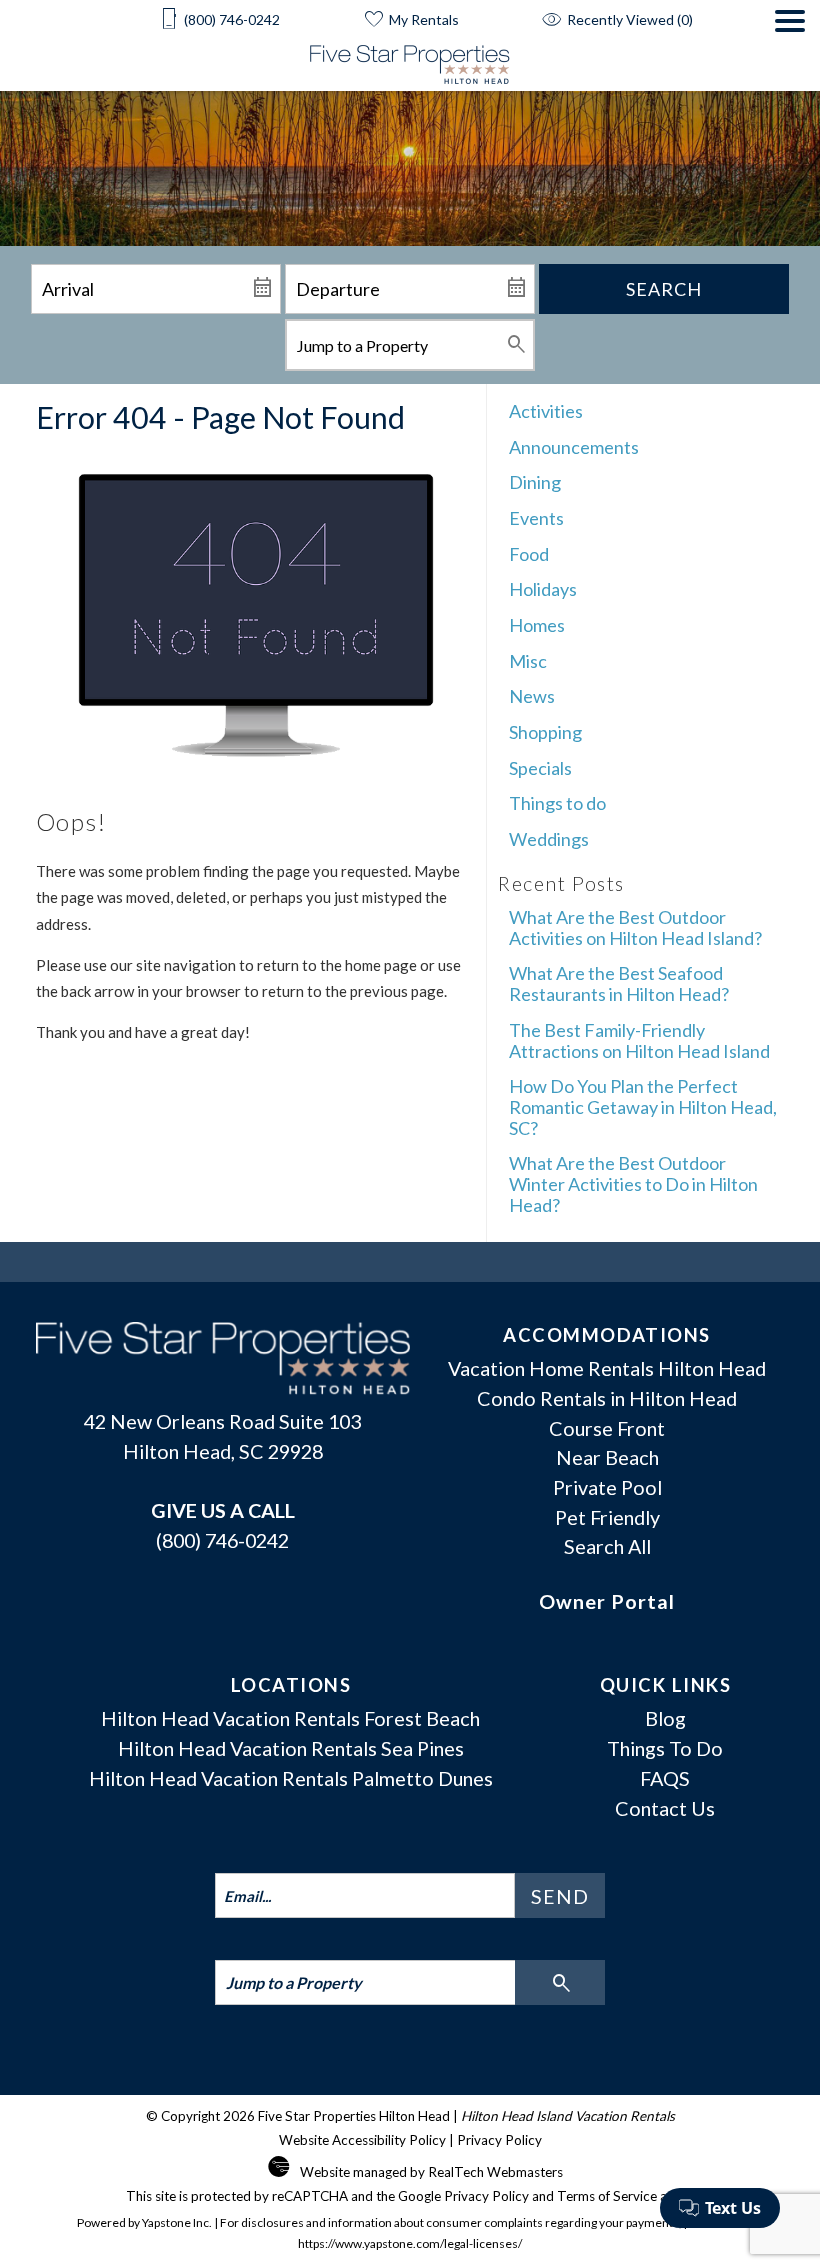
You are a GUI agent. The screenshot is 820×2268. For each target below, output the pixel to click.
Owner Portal (607, 1601)
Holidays (543, 589)
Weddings (549, 839)
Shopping (545, 732)
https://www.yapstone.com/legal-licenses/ (410, 2243)
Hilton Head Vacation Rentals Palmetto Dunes (291, 1778)
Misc (528, 661)
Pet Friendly (607, 1517)
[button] (790, 50)
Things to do (557, 803)
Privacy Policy (499, 2140)
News (532, 696)
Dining (535, 482)
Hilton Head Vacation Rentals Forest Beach (290, 1718)
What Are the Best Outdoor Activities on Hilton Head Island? (635, 927)
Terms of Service (607, 2196)
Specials (540, 768)
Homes (537, 625)
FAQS (665, 1778)
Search (664, 289)
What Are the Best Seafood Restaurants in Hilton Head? (619, 983)
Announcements (574, 447)
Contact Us (665, 1808)
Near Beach (607, 1457)
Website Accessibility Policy (362, 2140)
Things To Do (665, 1748)
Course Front (607, 1428)
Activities (546, 411)
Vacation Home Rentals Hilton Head (607, 1368)
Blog (665, 1718)
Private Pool (607, 1487)
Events (536, 518)
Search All (607, 1546)
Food (529, 554)
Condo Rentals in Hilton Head (607, 1398)
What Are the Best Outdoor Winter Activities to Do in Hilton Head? (633, 1183)
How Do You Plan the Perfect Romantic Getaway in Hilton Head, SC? (643, 1106)
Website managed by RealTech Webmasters (431, 2172)
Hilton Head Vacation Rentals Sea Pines (291, 1748)
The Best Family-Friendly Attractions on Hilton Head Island (639, 1040)
